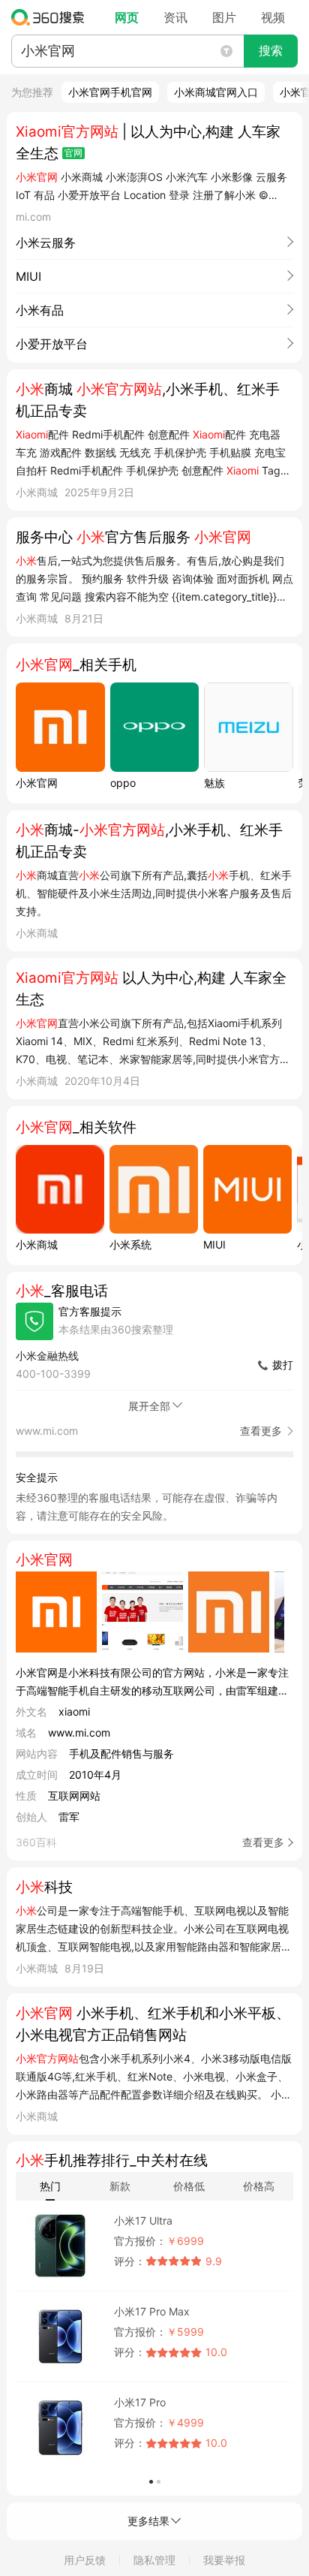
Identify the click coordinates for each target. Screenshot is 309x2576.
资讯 (175, 17)
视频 (273, 17)
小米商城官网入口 (216, 92)
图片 (224, 17)
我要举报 (224, 2560)
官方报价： (140, 2241)
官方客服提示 (90, 1311)
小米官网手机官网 (110, 92)
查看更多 (263, 1842)
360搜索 (51, 17)
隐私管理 (154, 2560)
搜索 (271, 51)
